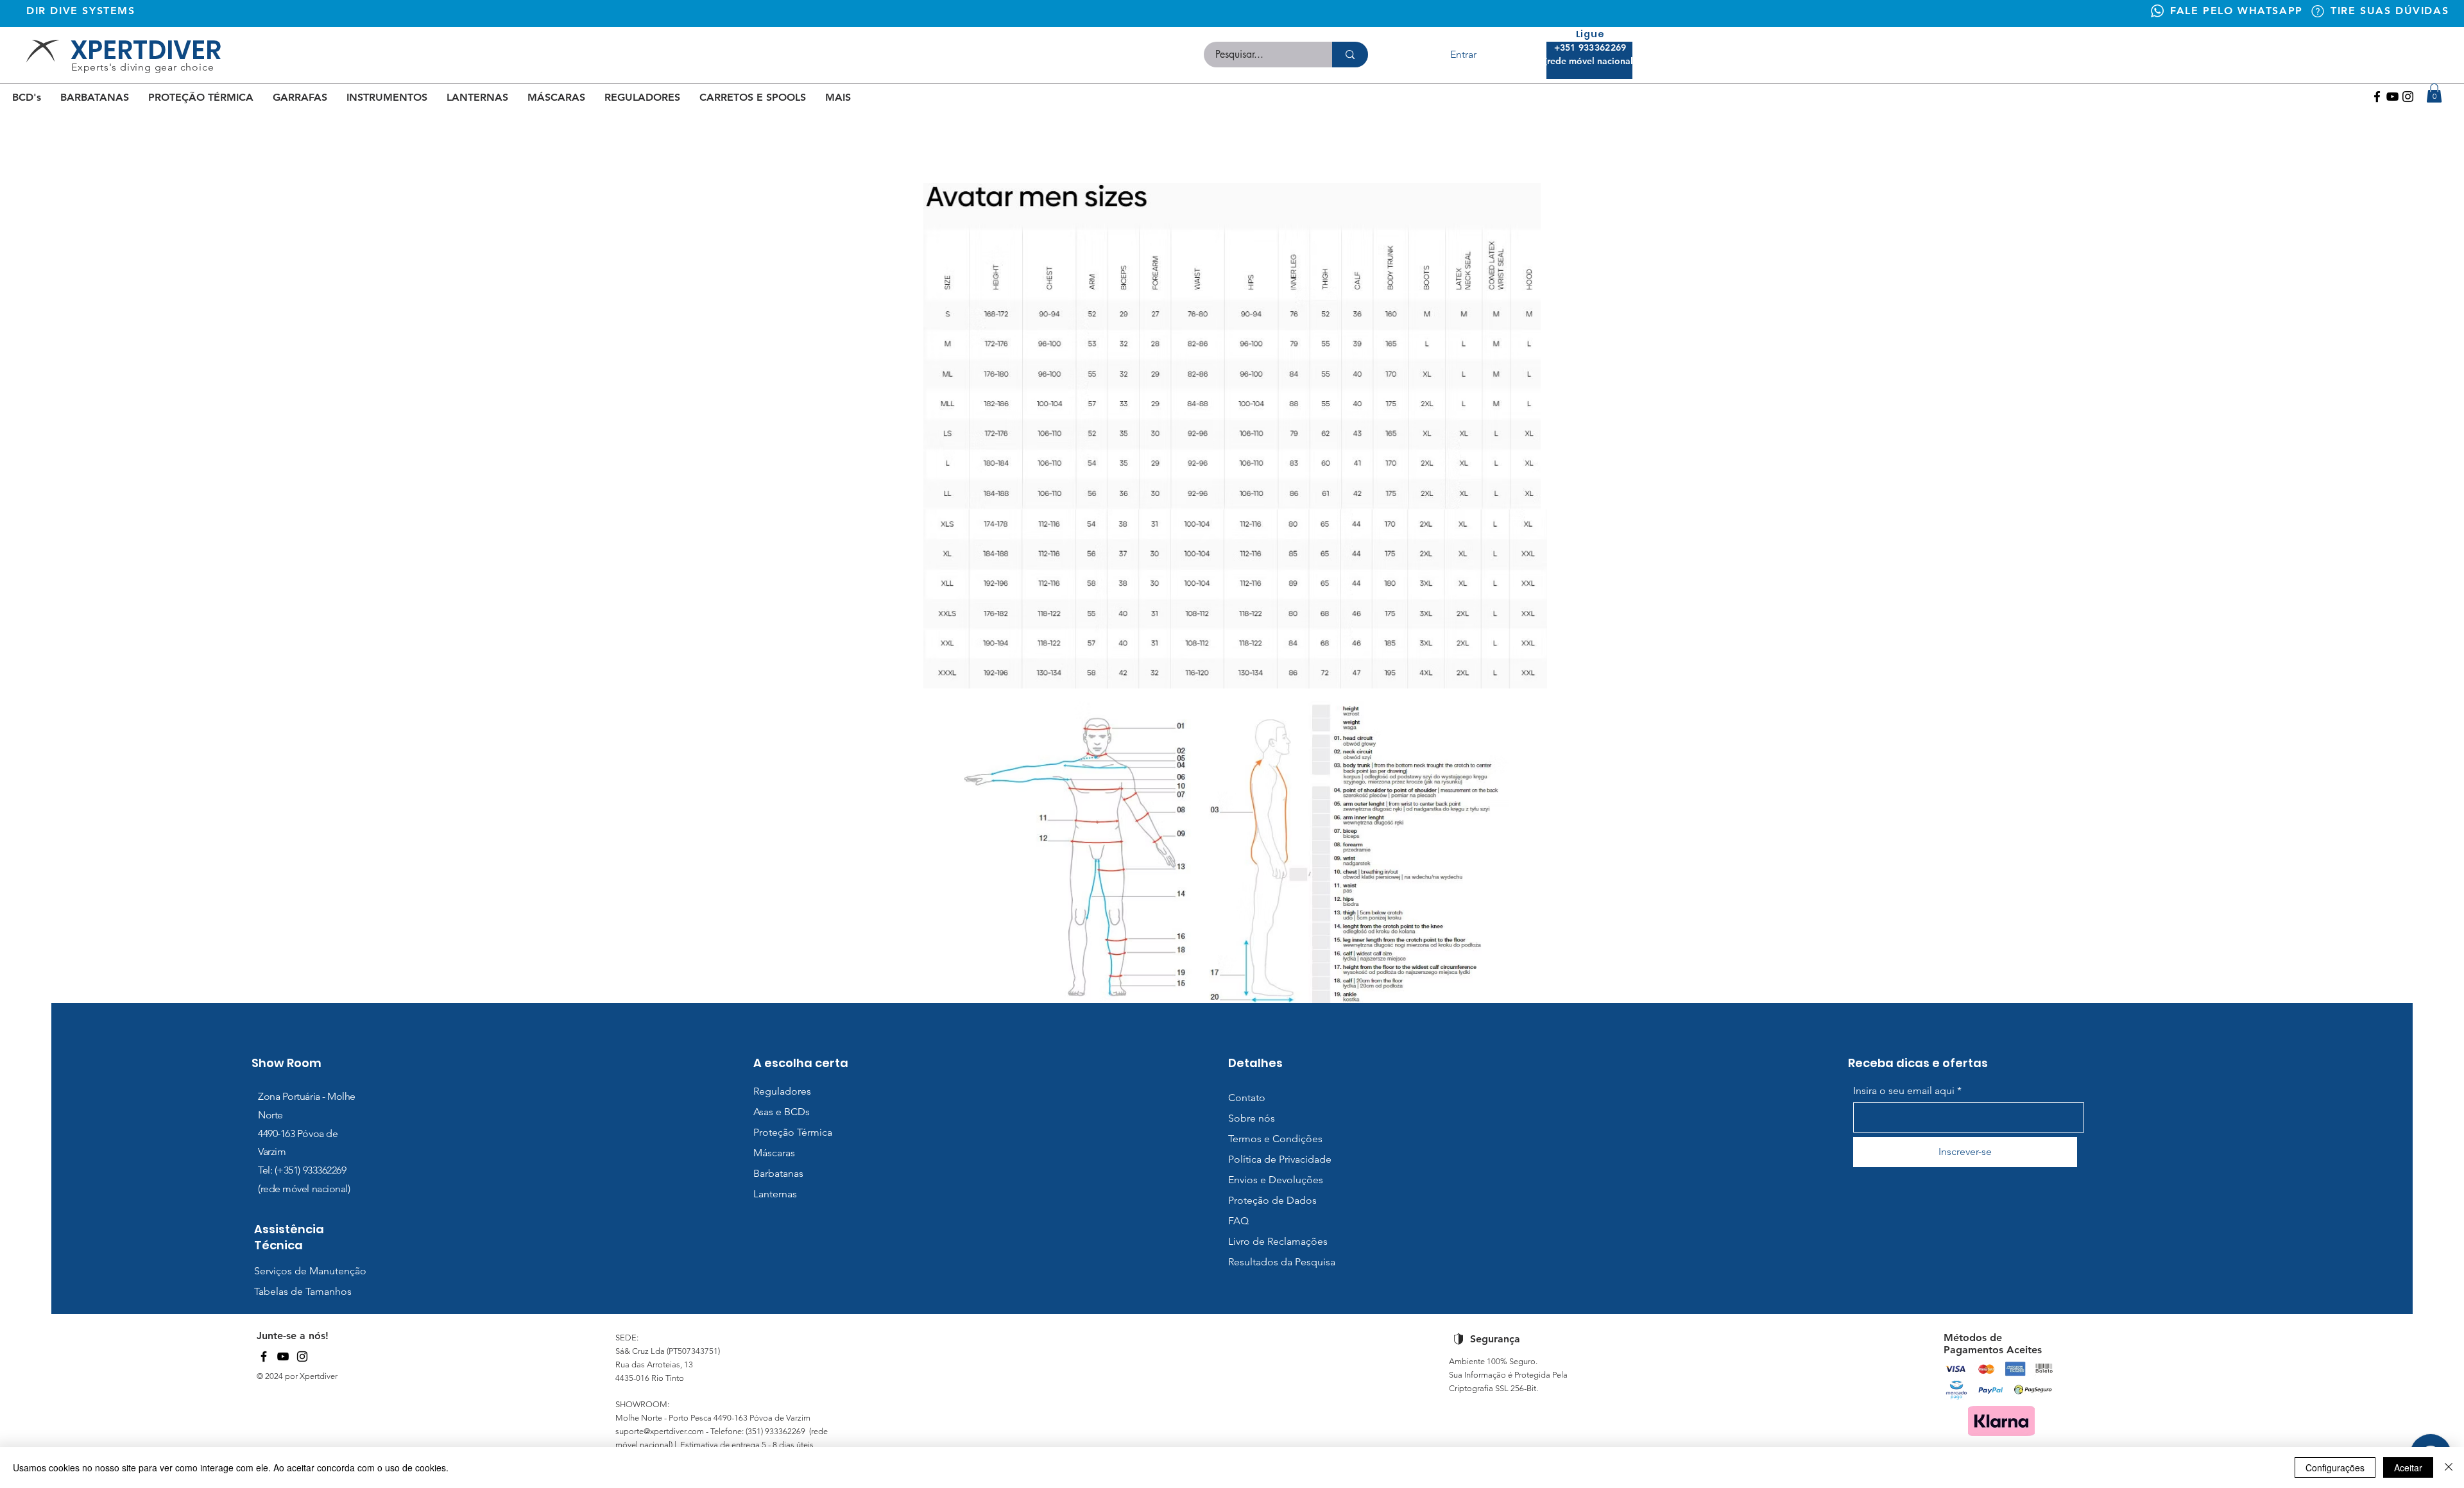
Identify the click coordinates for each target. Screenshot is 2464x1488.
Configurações (2335, 1467)
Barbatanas (778, 1173)
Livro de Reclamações (1278, 1241)
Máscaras (774, 1153)
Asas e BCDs (782, 1112)
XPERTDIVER (146, 50)
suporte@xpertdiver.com (660, 1431)
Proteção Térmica (793, 1132)
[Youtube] (2392, 97)
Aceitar (2408, 1467)
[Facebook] (2377, 97)
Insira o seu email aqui (1904, 1091)
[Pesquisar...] (1350, 55)
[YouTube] (283, 1356)
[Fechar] (2449, 1467)
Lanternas (775, 1194)
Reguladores (782, 1091)
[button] (2434, 93)
